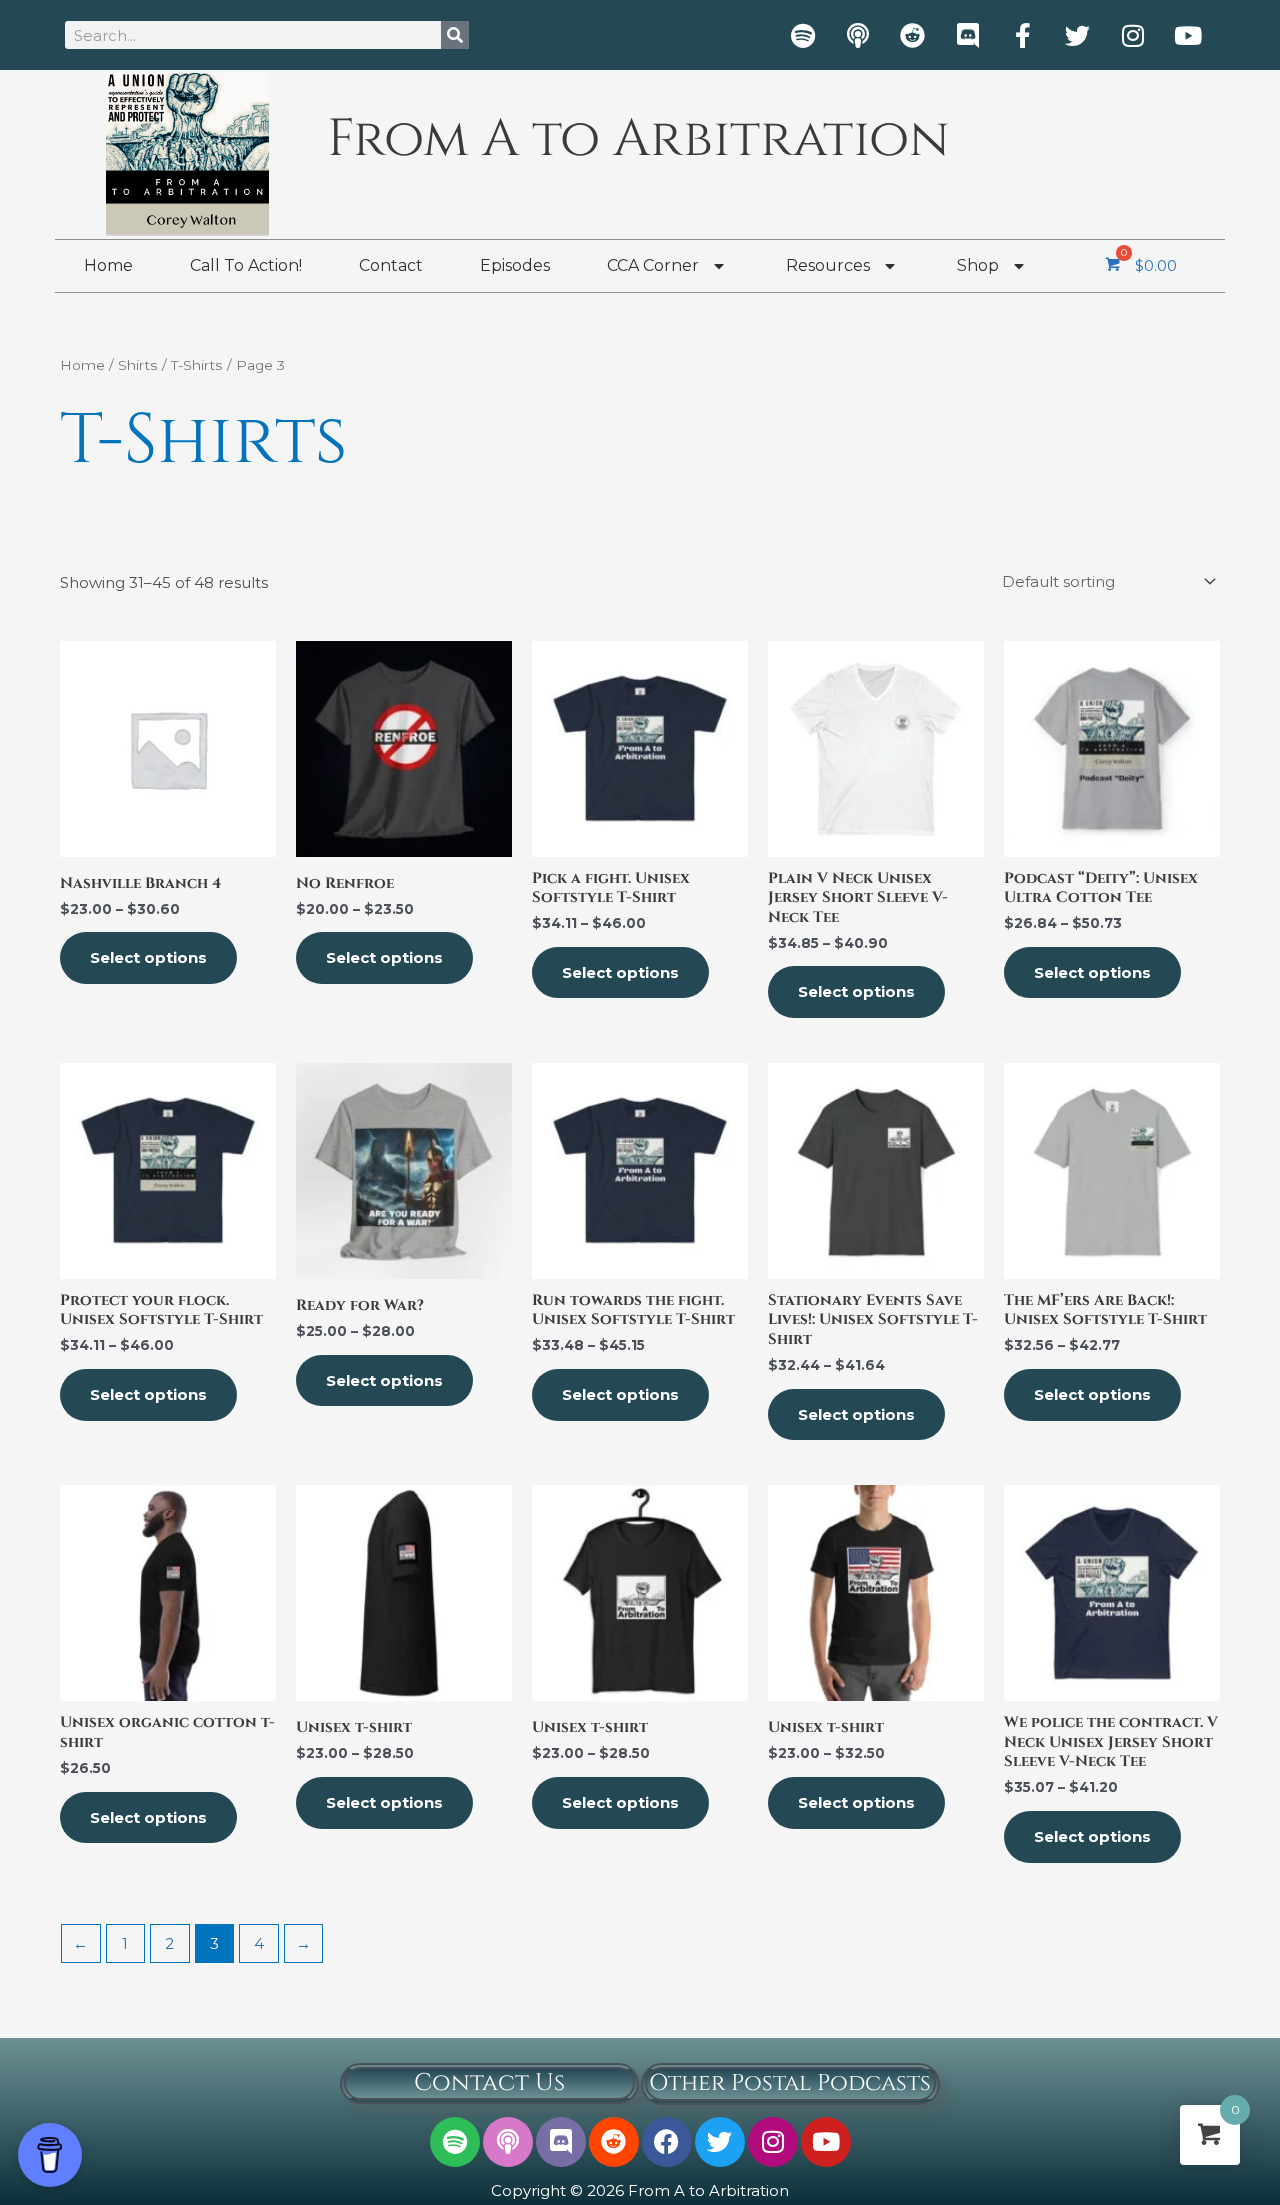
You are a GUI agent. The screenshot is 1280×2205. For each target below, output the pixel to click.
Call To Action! (246, 265)
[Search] (455, 35)
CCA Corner (653, 265)
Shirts (138, 365)
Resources (828, 265)
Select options (148, 957)
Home (108, 265)
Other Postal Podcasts (790, 2083)
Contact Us (489, 2083)
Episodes (515, 265)
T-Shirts (197, 365)
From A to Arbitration (638, 139)
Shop (978, 265)
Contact (391, 265)
